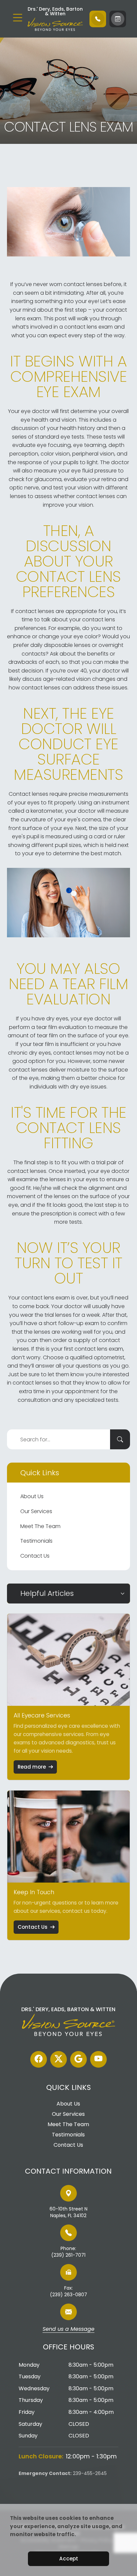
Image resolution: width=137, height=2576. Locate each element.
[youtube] (98, 2059)
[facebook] (39, 2059)
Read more (32, 1767)
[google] (78, 2059)
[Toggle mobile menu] (18, 18)
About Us (32, 1496)
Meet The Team (40, 1526)
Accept (69, 2559)
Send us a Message (68, 2329)
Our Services (36, 1511)
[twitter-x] (59, 2059)
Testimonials (36, 1541)
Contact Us (35, 1556)
